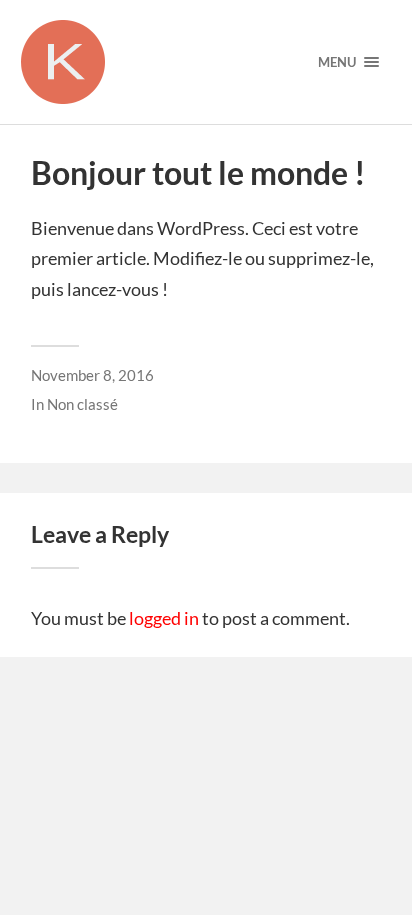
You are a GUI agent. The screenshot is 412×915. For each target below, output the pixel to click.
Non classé (82, 404)
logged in (164, 618)
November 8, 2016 (92, 375)
